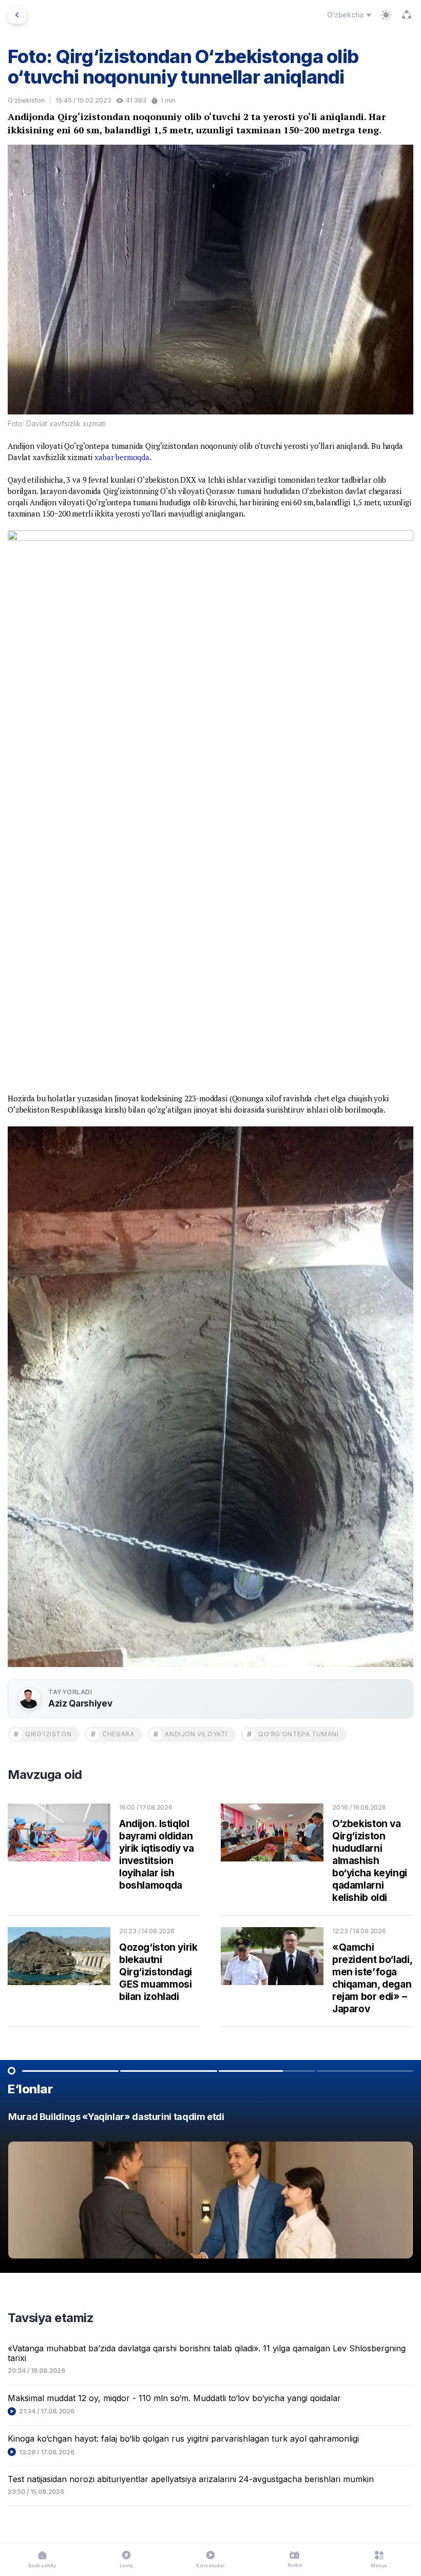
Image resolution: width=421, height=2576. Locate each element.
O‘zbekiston (26, 100)
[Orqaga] (17, 15)
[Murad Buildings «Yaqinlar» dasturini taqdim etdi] (210, 2188)
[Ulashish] (407, 15)
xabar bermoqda (122, 457)
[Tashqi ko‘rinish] (386, 15)
